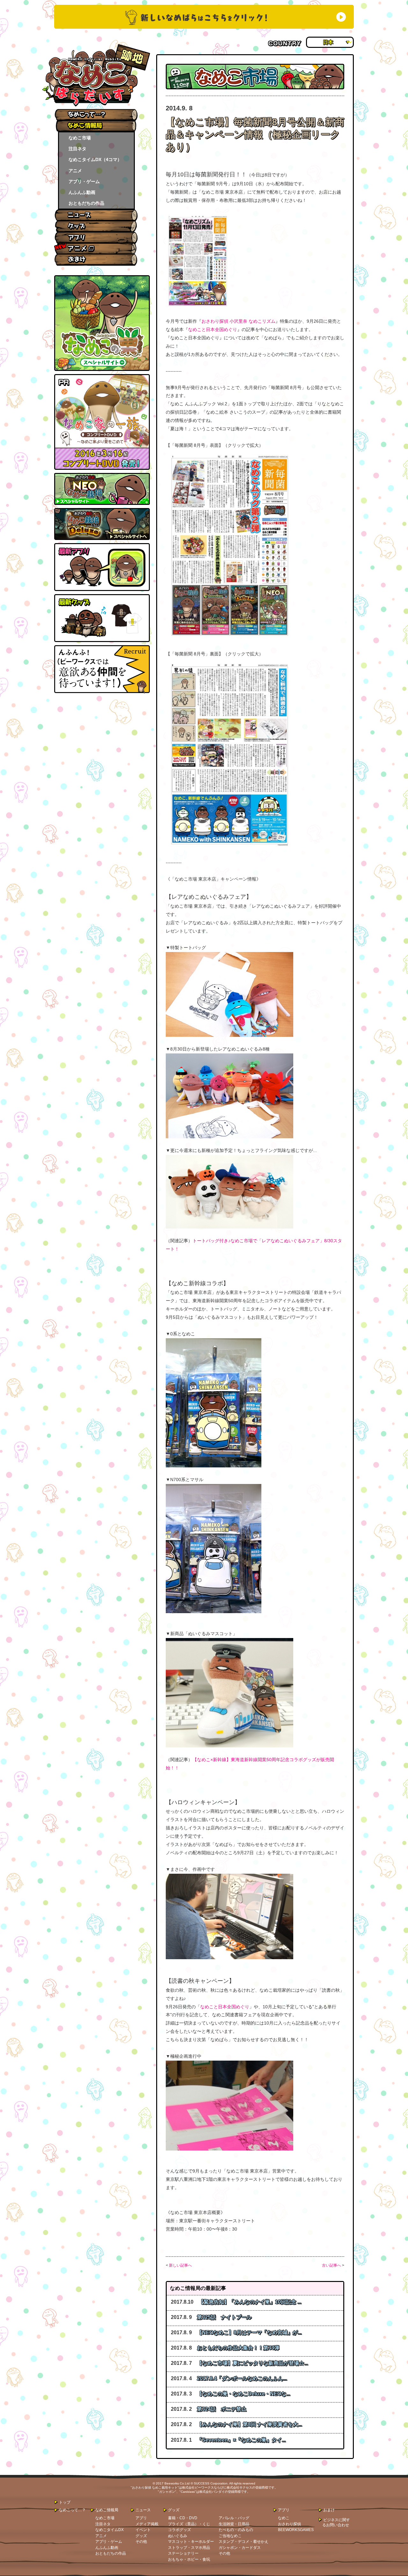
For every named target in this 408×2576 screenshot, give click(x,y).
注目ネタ (77, 149)
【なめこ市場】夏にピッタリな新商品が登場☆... (252, 2363)
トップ (65, 2502)
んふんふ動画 (82, 192)
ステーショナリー (183, 2553)
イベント (143, 2530)
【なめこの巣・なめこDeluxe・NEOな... (244, 2394)
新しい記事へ (180, 2265)
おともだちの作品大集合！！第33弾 (238, 2348)
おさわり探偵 (289, 2524)
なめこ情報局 (107, 2510)
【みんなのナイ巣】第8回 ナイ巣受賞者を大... (249, 2424)
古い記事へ (331, 2265)
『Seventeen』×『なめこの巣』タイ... (241, 2440)
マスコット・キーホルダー (191, 2542)
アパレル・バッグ (234, 2518)
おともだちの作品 (86, 203)
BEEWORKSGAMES (296, 2530)
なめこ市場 (80, 138)
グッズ (141, 2536)
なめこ (284, 2518)
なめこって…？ (72, 2510)
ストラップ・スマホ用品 (189, 2548)
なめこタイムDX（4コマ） (95, 159)
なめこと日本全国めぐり (213, 329)
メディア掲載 (147, 2524)
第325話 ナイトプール (224, 2317)
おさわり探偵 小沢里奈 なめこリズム (238, 321)
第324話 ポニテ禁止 (222, 2409)
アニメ (75, 171)
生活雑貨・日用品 (234, 2524)
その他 (141, 2542)
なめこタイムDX (109, 2530)
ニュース (143, 2510)
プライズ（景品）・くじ (189, 2524)
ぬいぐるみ (178, 2536)
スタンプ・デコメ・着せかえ (244, 2542)
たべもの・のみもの (236, 2530)
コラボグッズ (179, 2530)
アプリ (141, 2518)
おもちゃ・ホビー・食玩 (189, 2559)
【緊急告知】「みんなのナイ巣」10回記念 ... (250, 2302)
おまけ (329, 2510)
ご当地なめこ (230, 2536)
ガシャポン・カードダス (240, 2548)
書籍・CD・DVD (183, 2518)
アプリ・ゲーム (84, 181)
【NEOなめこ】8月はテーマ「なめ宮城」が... (249, 2332)
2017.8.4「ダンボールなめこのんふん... (242, 2378)
